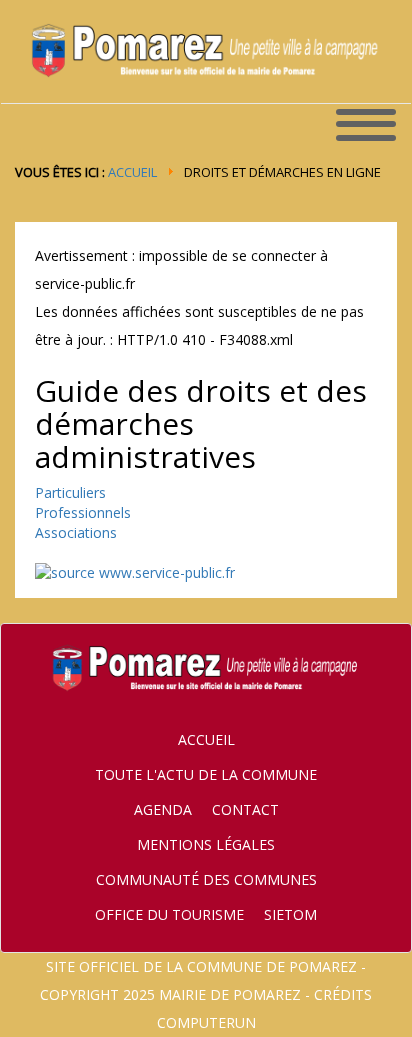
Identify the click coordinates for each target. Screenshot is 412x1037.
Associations (76, 532)
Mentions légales (206, 844)
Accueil (132, 172)
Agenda (163, 809)
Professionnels (83, 512)
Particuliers (70, 492)
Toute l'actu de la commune (206, 774)
